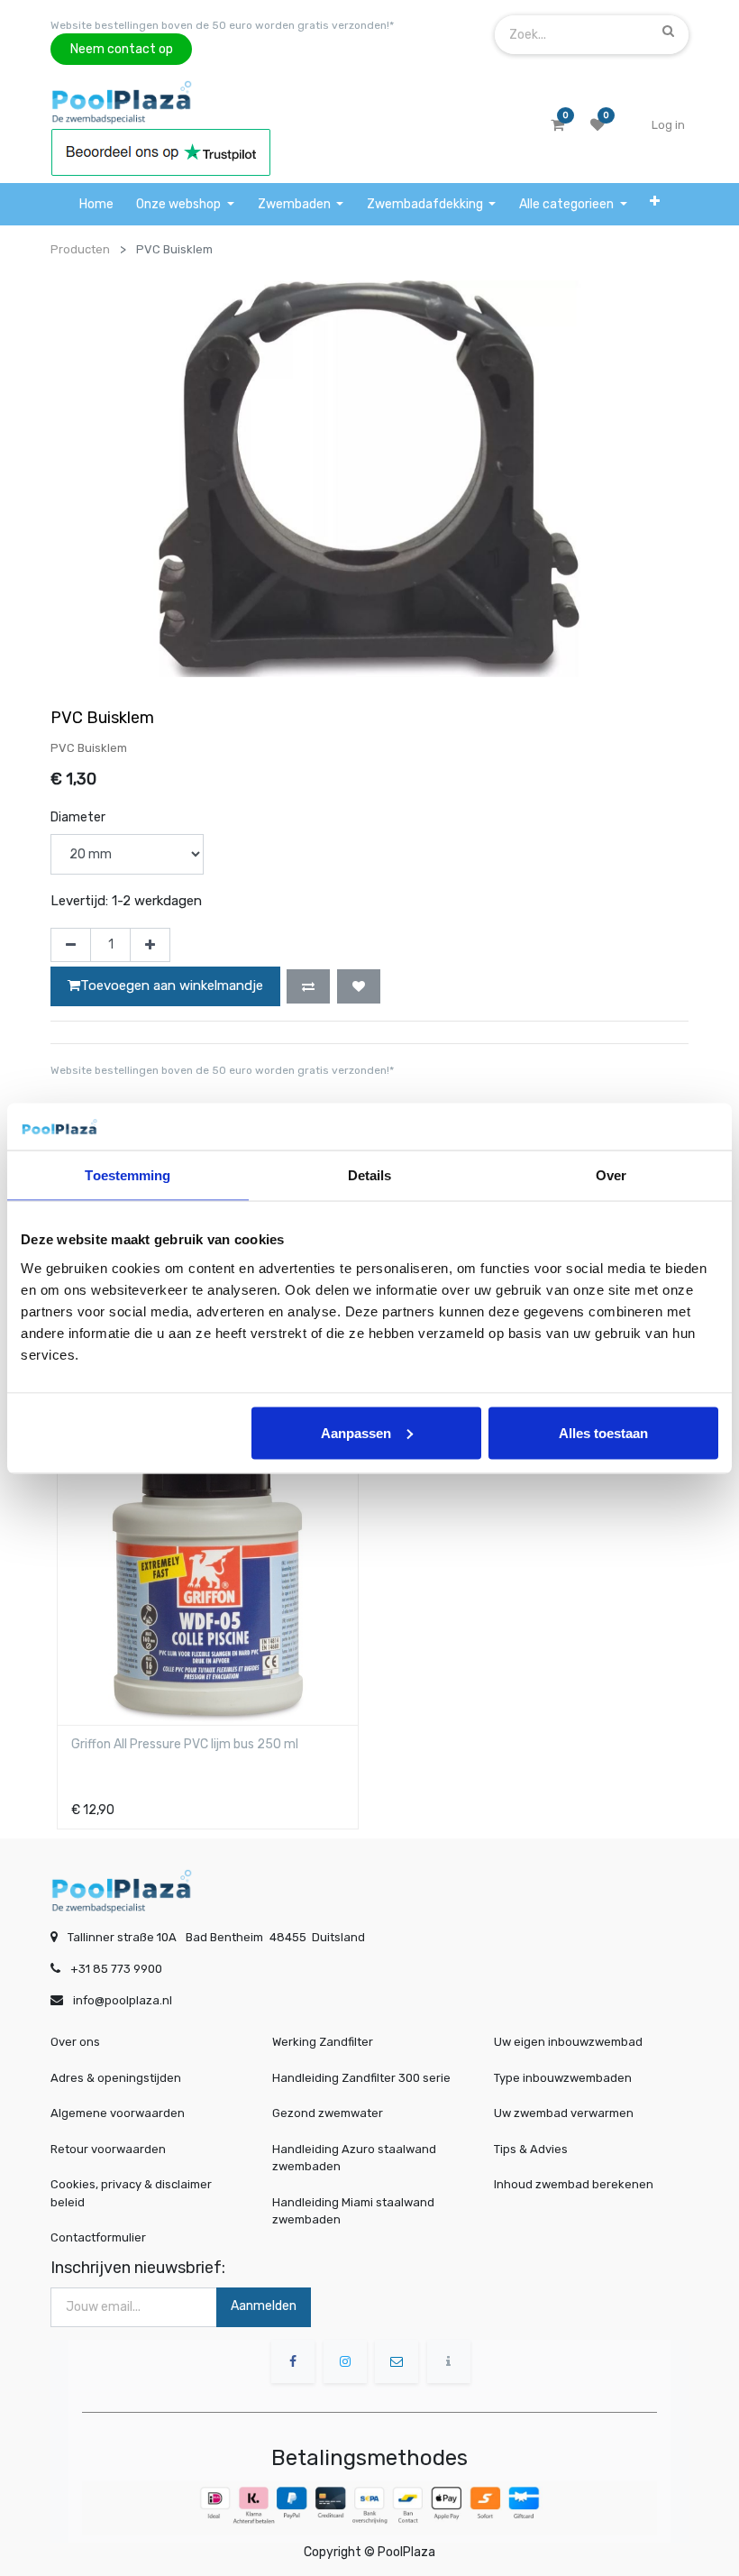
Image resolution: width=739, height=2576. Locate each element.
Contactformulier (98, 2237)
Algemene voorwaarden (118, 2113)
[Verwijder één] (71, 945)
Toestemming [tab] (128, 1175)
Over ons (75, 2042)
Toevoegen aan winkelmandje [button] (172, 985)
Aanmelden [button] (264, 2306)
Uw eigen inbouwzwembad (568, 2042)
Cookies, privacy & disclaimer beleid (131, 2193)
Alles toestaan (603, 1432)
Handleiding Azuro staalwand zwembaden (354, 2158)
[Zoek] (668, 31)
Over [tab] (611, 1175)
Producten (80, 249)
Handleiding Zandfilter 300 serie (361, 2078)
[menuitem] (96, 204)
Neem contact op (122, 49)
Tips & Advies (531, 2149)
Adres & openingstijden (116, 2078)
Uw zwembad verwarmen (564, 2113)
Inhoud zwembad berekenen (574, 2184)
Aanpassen (356, 1432)
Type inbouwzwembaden (563, 2078)
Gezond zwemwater (328, 2113)
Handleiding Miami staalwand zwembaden (353, 2211)
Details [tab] (370, 1175)
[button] (655, 201)
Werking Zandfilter (323, 2042)
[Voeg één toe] (150, 945)
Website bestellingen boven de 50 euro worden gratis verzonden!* (222, 25)
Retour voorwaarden (108, 2149)
